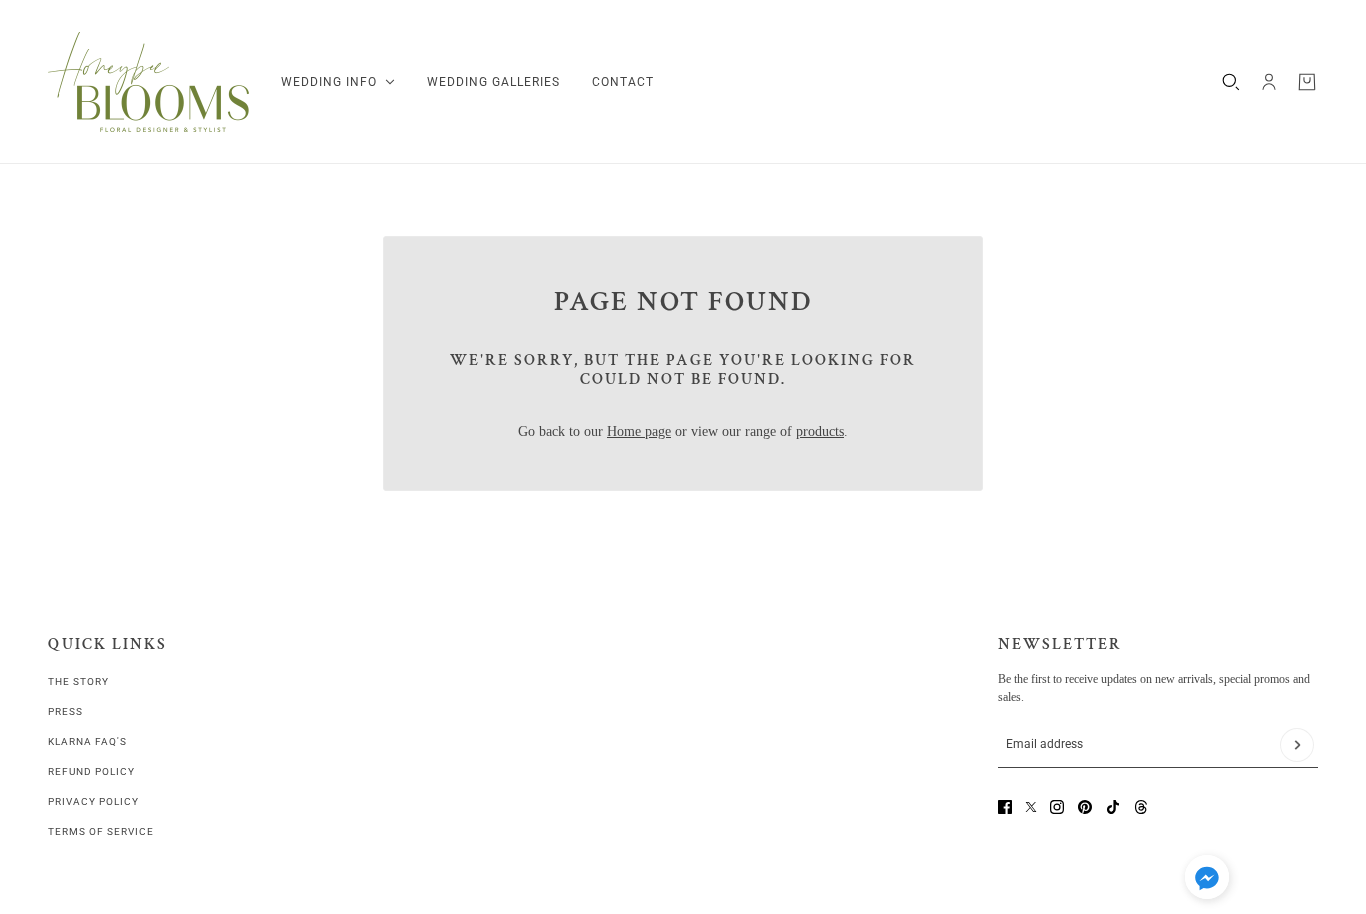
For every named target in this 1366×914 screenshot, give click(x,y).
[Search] (1231, 82)
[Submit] (1297, 745)
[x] (1031, 807)
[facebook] (1005, 807)
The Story (78, 681)
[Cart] (1307, 82)
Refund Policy (91, 771)
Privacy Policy (93, 801)
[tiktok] (1113, 807)
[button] (1207, 880)
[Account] (1269, 82)
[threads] (1141, 807)
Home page (639, 431)
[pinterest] (1085, 807)
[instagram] (1057, 807)
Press (65, 711)
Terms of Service (101, 831)
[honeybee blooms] (148, 82)
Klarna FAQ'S (87, 741)
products (820, 431)
